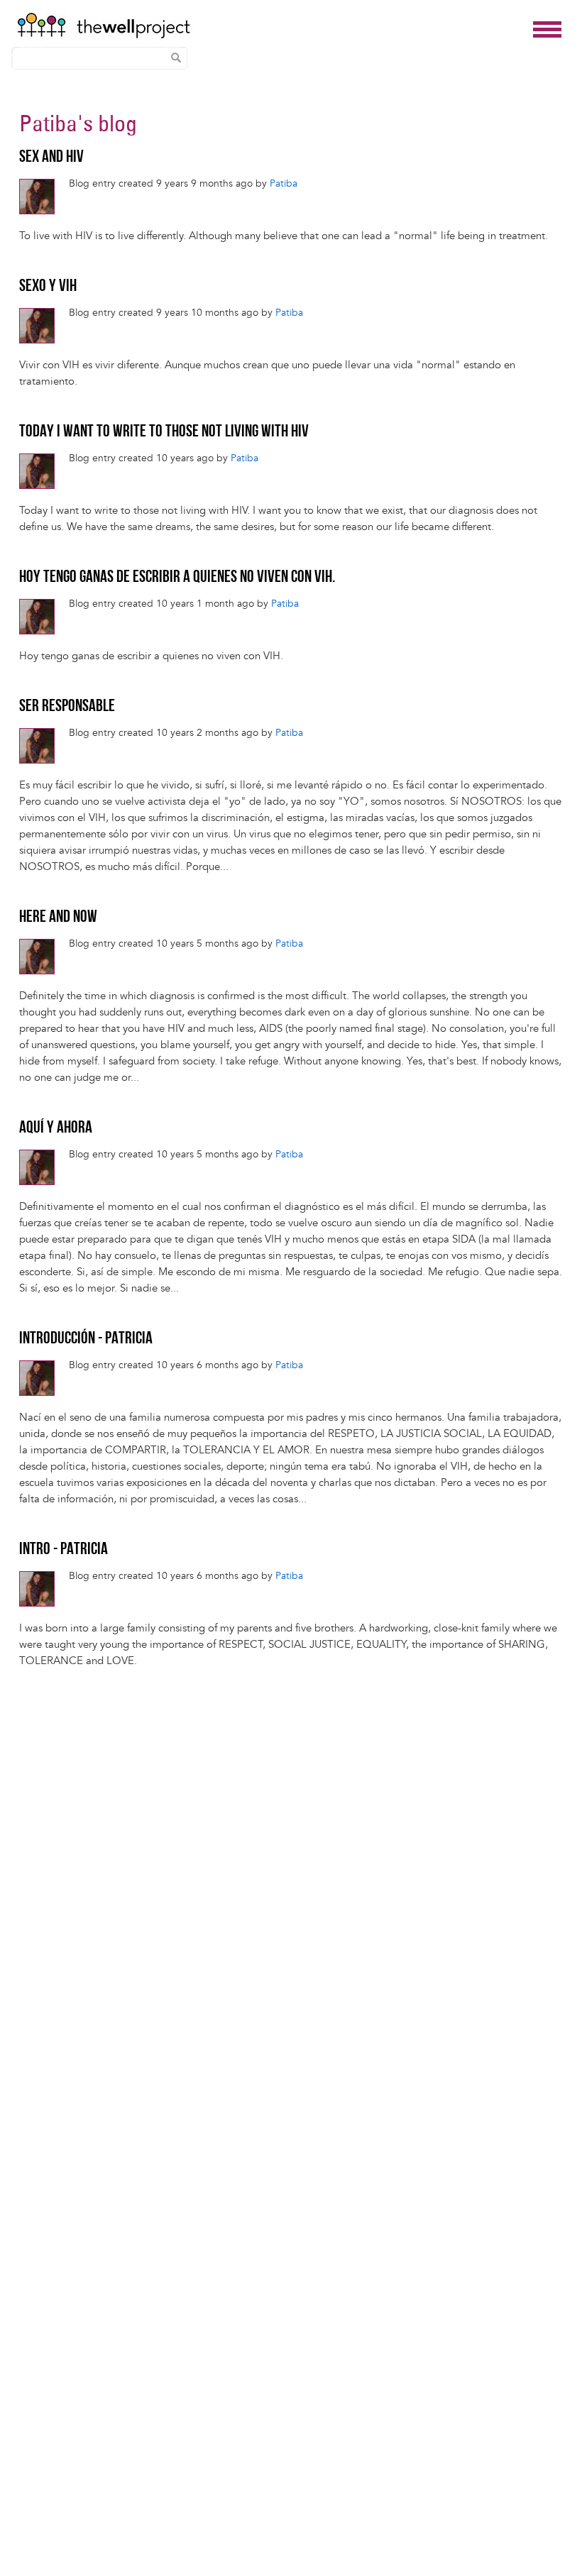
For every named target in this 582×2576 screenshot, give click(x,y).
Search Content (176, 57)
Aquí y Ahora (56, 1128)
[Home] (271, 26)
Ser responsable (67, 707)
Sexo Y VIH (48, 287)
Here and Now (58, 918)
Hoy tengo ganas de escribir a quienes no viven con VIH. (177, 578)
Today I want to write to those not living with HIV (164, 432)
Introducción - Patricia (86, 1339)
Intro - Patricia (64, 1550)
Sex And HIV (51, 158)
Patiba (48, 123)
